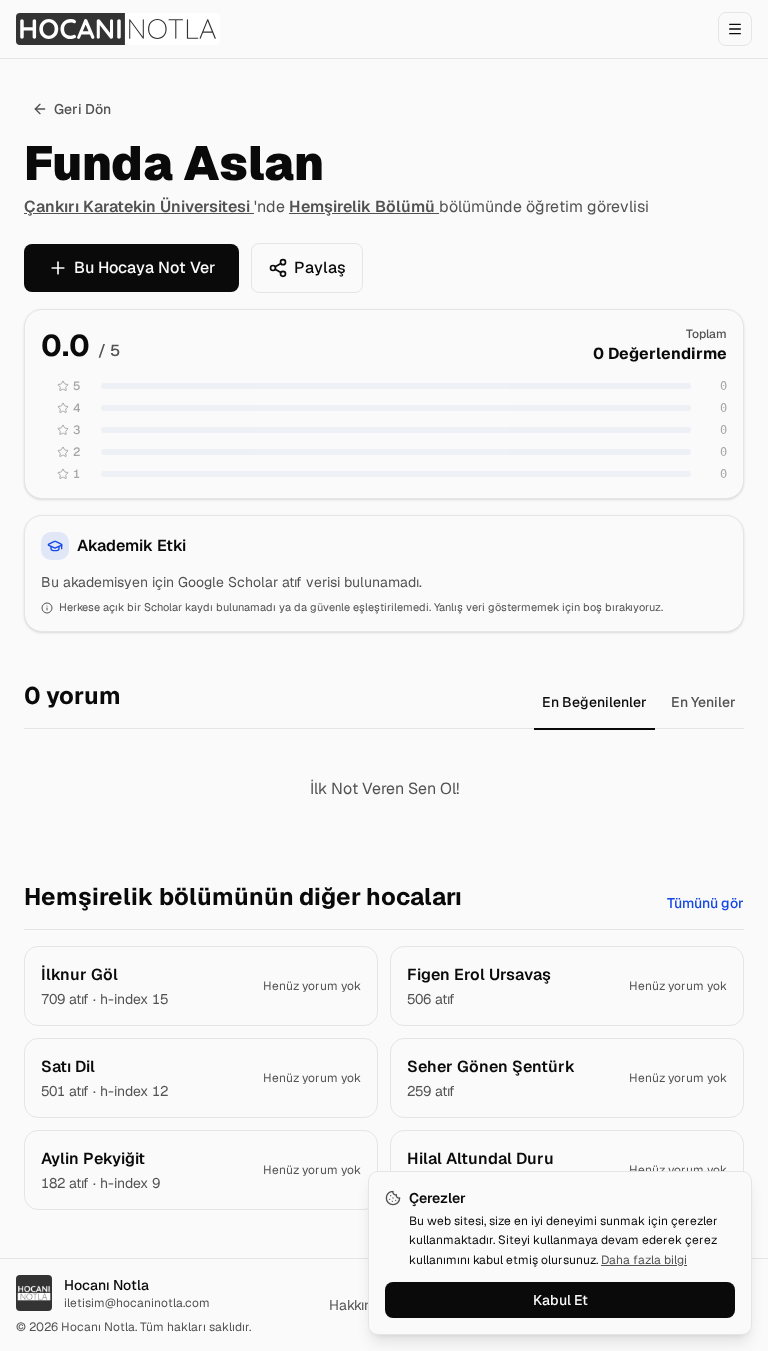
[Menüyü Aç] (735, 29)
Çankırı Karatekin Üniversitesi (139, 206)
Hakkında (358, 1305)
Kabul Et (560, 1300)
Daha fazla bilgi (644, 1260)
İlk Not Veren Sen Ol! (384, 788)
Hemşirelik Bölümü (364, 206)
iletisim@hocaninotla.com (137, 1303)
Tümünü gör (705, 903)
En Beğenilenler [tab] (594, 702)
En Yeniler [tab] (703, 702)
